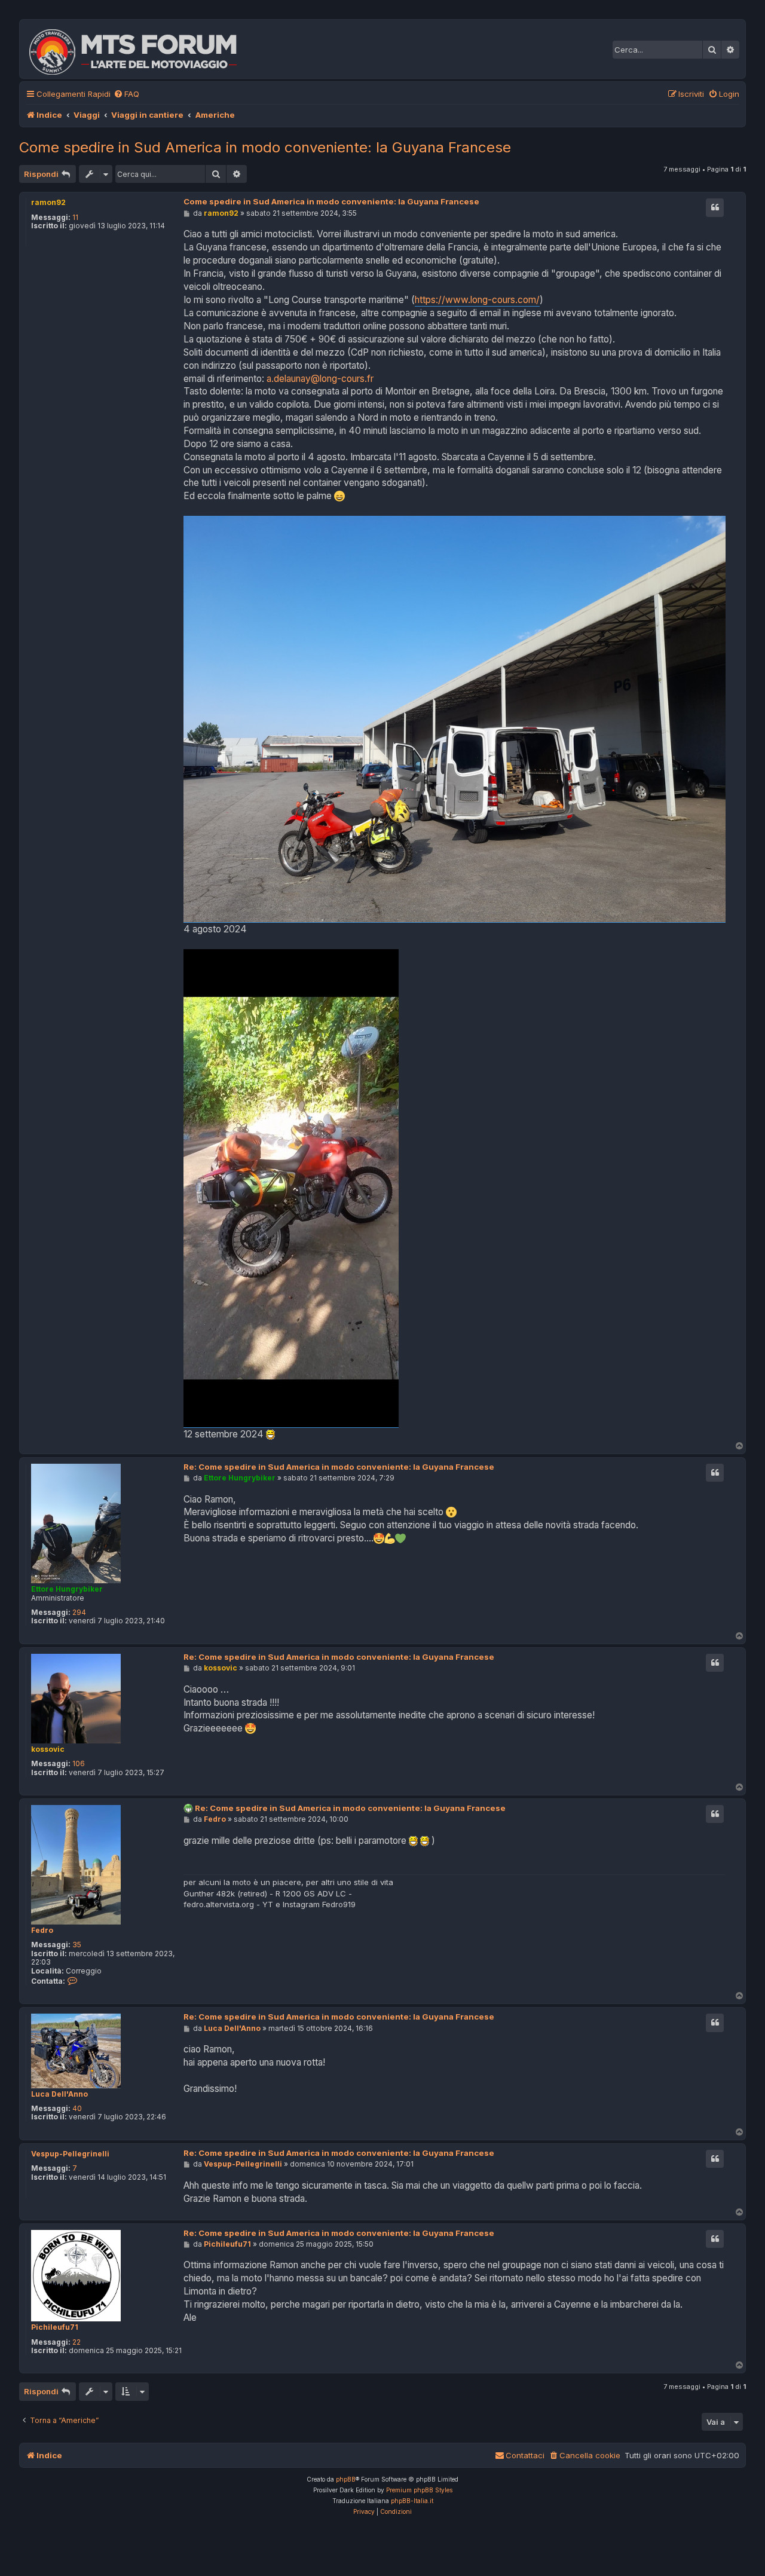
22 (76, 2342)
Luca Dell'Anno (59, 2094)
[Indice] (141, 49)
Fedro (42, 1931)
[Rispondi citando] (715, 207)
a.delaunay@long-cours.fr (320, 379)
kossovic (48, 1749)
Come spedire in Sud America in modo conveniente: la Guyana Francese (265, 147)
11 (75, 218)
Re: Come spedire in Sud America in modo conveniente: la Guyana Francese (339, 1467)
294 (79, 1613)
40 (77, 2109)
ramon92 (48, 202)
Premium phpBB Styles (419, 2490)
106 (79, 1764)
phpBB (346, 2479)
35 (77, 1945)
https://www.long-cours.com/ (477, 300)
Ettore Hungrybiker (67, 1589)
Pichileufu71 (55, 2327)
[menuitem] (126, 94)
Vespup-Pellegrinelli (70, 2154)
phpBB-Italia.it (412, 2501)
